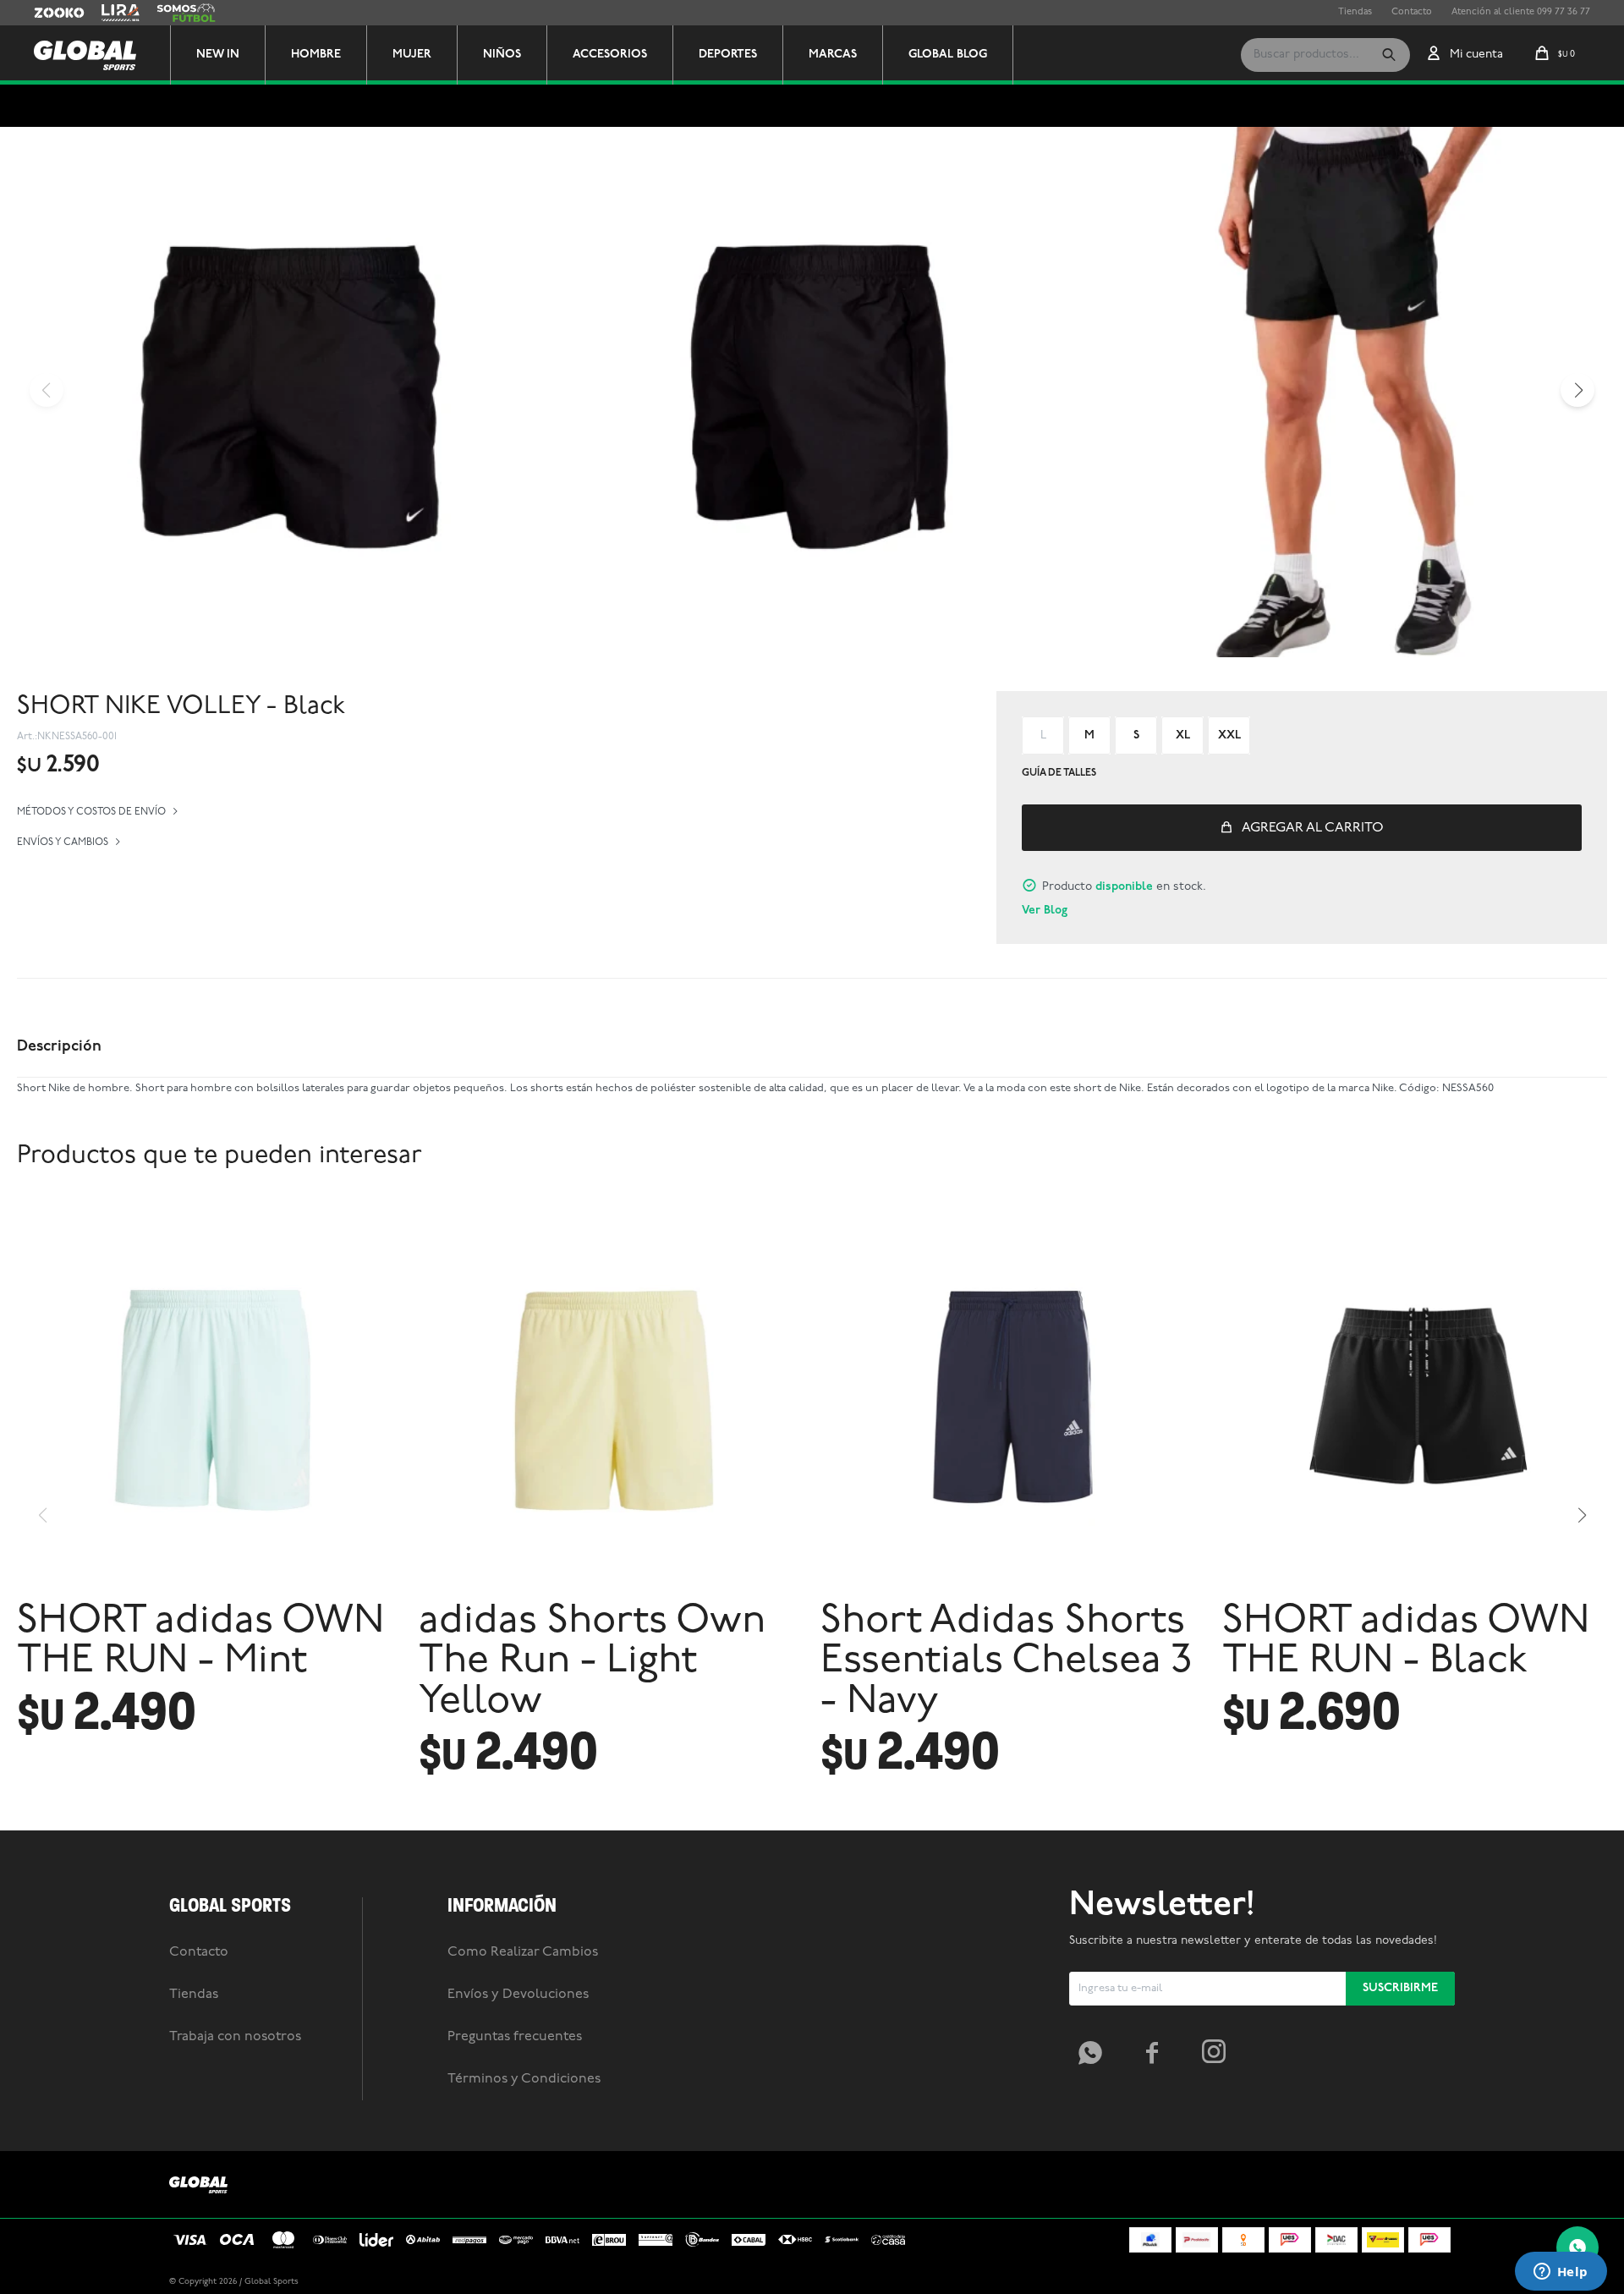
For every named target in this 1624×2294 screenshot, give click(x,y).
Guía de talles (1059, 773)
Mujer (412, 55)
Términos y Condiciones (524, 2079)
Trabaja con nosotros (235, 2037)
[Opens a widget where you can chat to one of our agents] (1561, 2273)
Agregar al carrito (1313, 828)
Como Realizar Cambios (523, 1952)
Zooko (48, 13)
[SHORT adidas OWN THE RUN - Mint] (209, 1397)
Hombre (316, 55)
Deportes (728, 55)
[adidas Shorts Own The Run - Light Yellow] (611, 1397)
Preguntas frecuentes (515, 2037)
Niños (502, 55)
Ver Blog (1045, 911)
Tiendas (1355, 12)
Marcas (833, 55)
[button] (1389, 55)
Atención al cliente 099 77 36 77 (1521, 12)
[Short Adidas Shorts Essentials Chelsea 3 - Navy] (1013, 1397)
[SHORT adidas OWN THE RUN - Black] (1415, 1397)
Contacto (1412, 12)
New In (218, 55)
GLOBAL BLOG (948, 55)
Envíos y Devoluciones (518, 1995)
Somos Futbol (186, 13)
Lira (110, 13)
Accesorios (610, 55)
